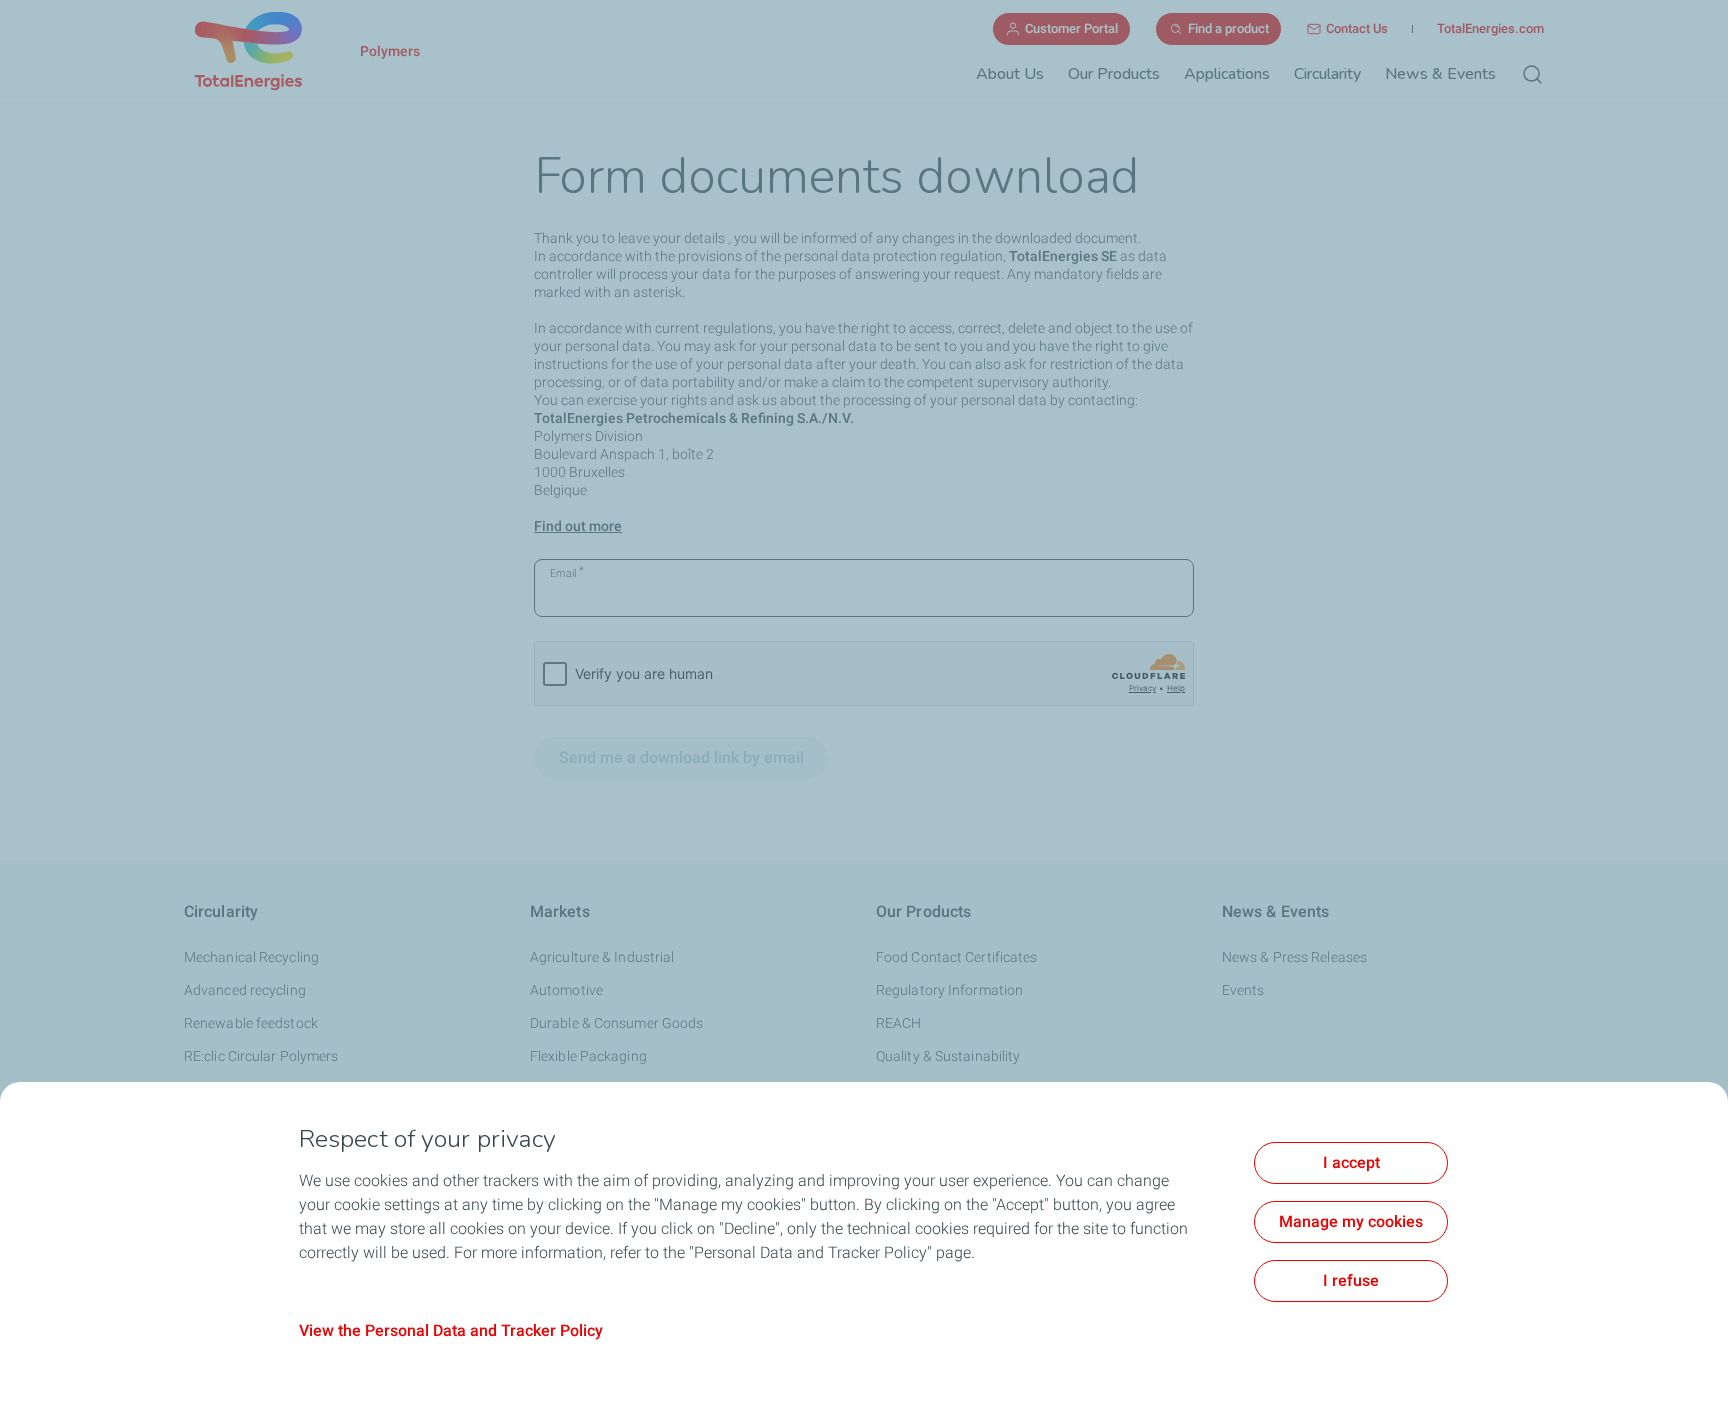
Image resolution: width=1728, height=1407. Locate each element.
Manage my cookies (1351, 1221)
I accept (1351, 1162)
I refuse (1351, 1280)
